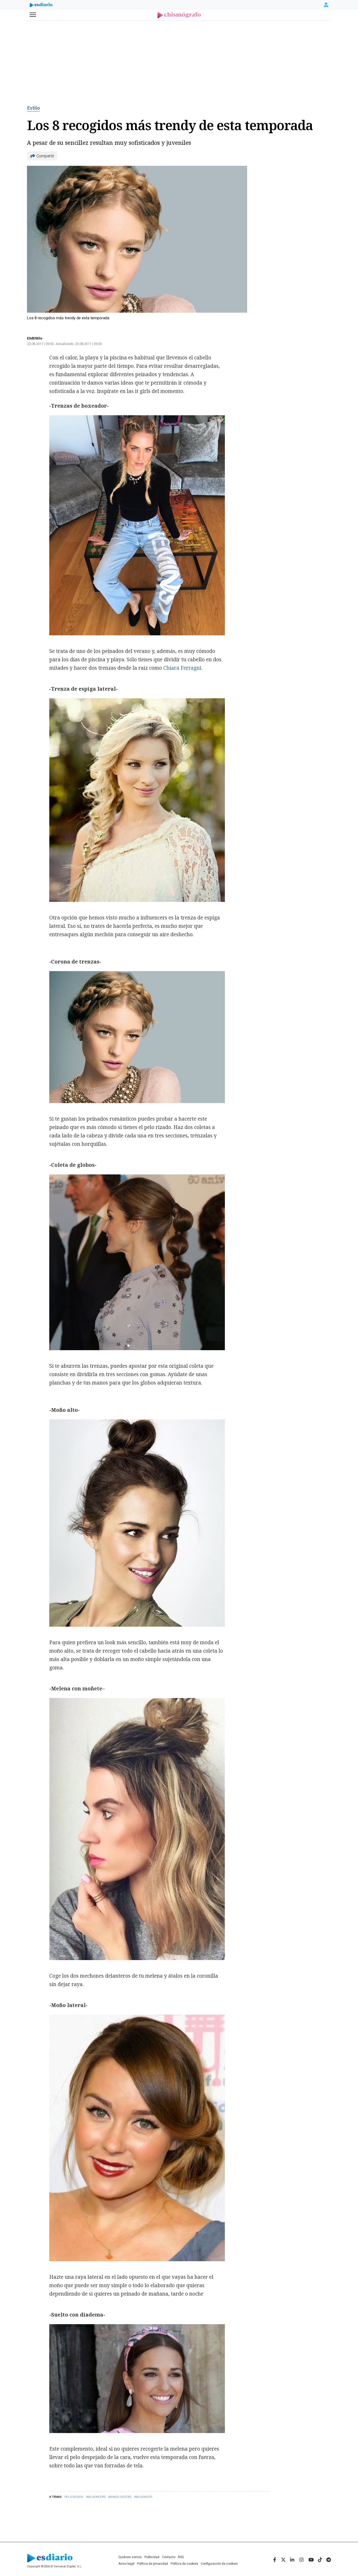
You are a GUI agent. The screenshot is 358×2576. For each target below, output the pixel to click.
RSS (181, 2557)
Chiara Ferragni (182, 668)
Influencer (143, 2497)
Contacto (169, 2557)
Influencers (96, 2497)
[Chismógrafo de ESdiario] (179, 15)
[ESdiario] (41, 6)
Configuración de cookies (219, 2564)
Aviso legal (126, 2564)
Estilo (33, 108)
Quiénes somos (130, 2557)
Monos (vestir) (120, 2497)
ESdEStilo (35, 338)
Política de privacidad (153, 2564)
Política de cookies (184, 2564)
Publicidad (152, 2557)
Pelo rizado (74, 2497)
